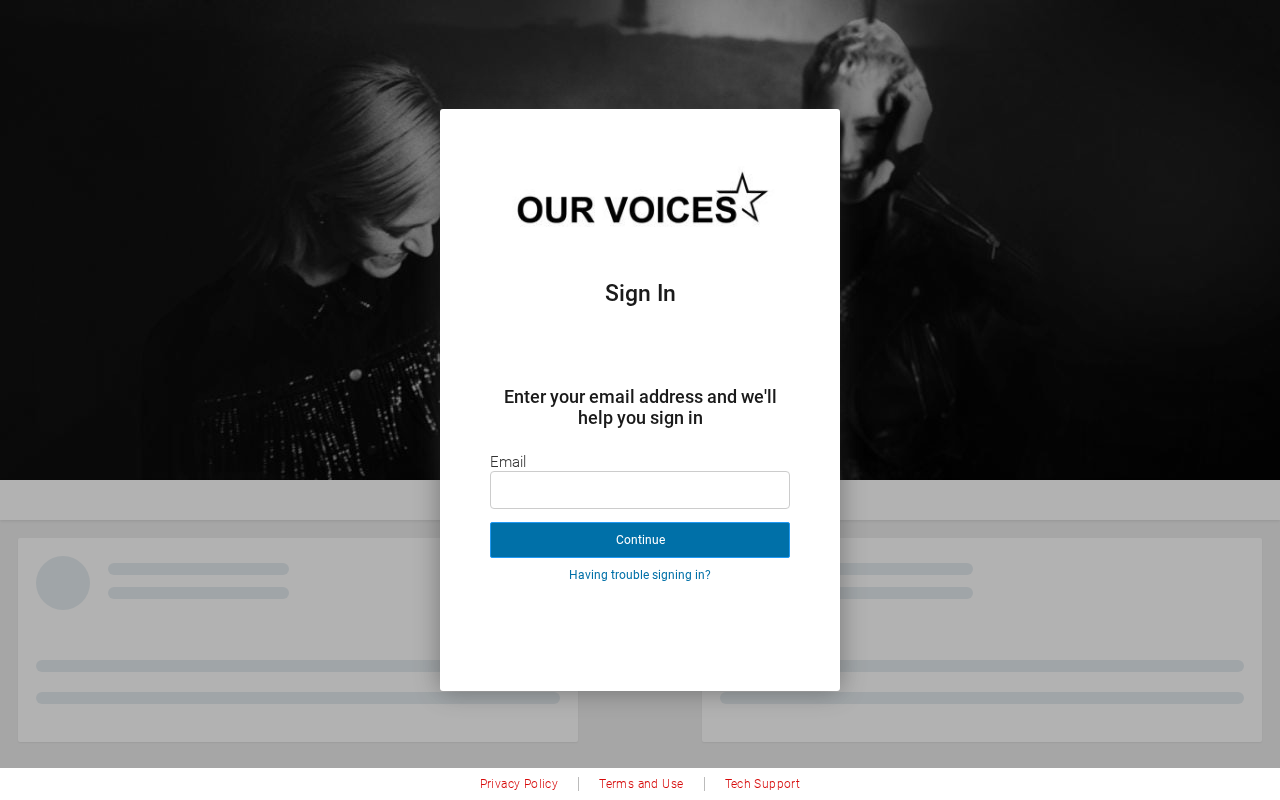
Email (508, 462)
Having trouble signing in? (640, 575)
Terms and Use (641, 784)
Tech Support (763, 784)
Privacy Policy (519, 784)
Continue (640, 540)
